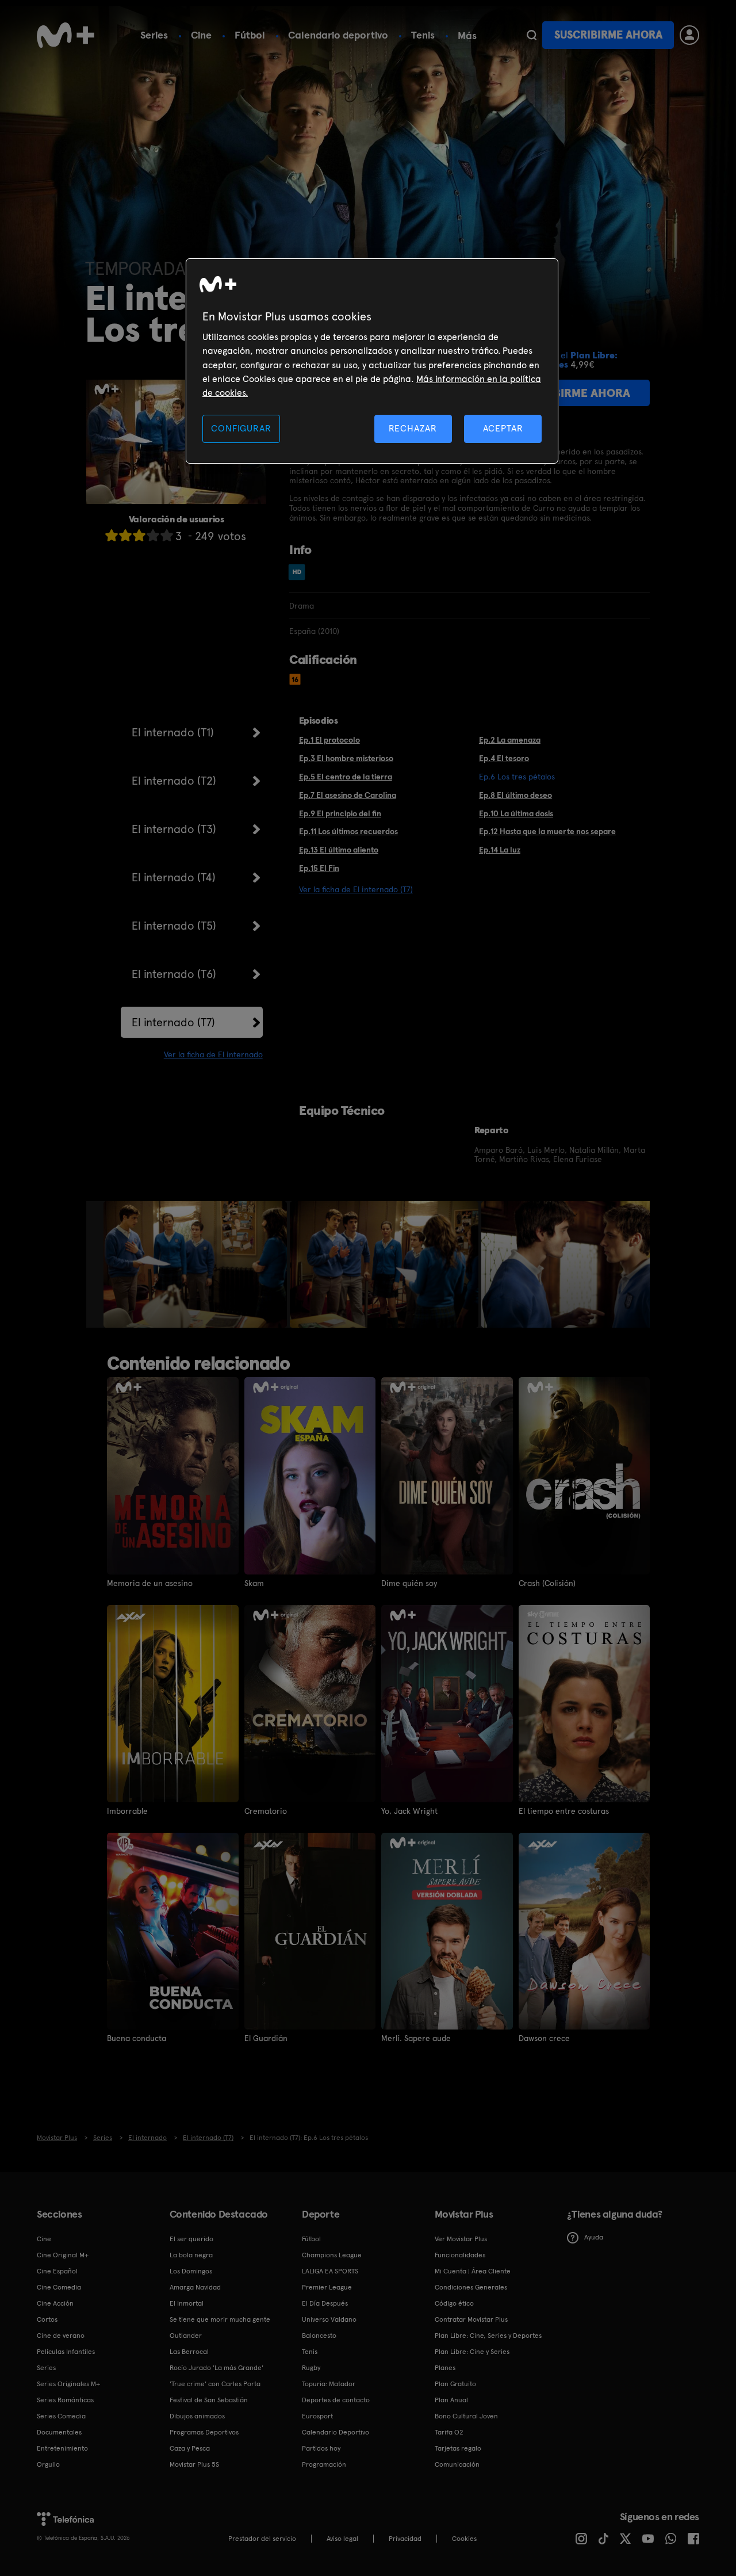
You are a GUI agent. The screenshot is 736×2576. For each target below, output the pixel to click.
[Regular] (139, 535)
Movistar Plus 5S (194, 2464)
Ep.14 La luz (500, 850)
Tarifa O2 (449, 2432)
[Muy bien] (167, 535)
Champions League (332, 2255)
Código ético (454, 2303)
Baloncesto (319, 2336)
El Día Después (325, 2303)
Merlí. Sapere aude (416, 2038)
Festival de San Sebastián (209, 2400)
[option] (197, 1264)
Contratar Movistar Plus (471, 2319)
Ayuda (594, 2237)
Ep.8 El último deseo (515, 795)
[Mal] (125, 535)
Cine (201, 35)
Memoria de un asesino (150, 1583)
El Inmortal (187, 2303)
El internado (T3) (174, 829)
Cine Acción (55, 2303)
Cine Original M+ (63, 2255)
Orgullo (48, 2464)
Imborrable (127, 1811)
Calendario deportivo (338, 35)
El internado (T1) (173, 732)
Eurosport (317, 2416)
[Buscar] (532, 35)
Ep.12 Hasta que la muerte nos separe (547, 831)
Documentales (59, 2432)
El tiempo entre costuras (564, 1811)
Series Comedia (61, 2416)
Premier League (327, 2287)
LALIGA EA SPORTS (330, 2271)
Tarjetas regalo (458, 2448)
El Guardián (266, 2038)
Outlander (186, 2336)
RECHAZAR (413, 428)
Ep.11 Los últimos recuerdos (348, 831)
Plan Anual (451, 2400)
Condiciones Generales (471, 2287)
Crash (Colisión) (547, 1583)
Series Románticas (65, 2400)
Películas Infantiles (66, 2352)
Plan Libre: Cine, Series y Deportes (488, 2336)
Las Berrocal (189, 2352)
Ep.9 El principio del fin (340, 813)
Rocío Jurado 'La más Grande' (216, 2368)
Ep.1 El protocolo (329, 740)
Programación (324, 2464)
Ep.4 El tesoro (504, 758)
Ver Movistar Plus (461, 2239)
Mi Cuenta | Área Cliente (473, 2271)
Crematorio (266, 1811)
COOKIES (464, 2539)
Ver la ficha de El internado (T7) (356, 889)
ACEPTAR (503, 428)
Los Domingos (191, 2271)
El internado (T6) (174, 974)
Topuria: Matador (329, 2384)
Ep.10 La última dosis (516, 813)
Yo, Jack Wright (409, 1811)
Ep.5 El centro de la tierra (346, 777)
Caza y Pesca (190, 2448)
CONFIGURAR (241, 428)
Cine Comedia (59, 2287)
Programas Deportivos (204, 2432)
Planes (445, 2368)
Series (154, 35)
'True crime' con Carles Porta (215, 2384)
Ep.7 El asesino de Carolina (348, 795)
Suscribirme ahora (608, 35)
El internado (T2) (174, 781)
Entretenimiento (62, 2448)
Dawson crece (544, 2038)
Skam (254, 1583)
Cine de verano (61, 2336)
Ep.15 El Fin (319, 868)
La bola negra (191, 2255)
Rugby (311, 2368)
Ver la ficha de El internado (213, 1054)
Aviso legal (342, 2539)
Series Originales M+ (68, 2384)
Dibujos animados (197, 2416)
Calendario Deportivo (336, 2432)
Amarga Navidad (195, 2287)
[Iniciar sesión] (689, 35)
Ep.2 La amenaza (510, 740)
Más (467, 36)
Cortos (47, 2319)
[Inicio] (66, 35)
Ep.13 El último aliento (339, 850)
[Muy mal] (112, 535)
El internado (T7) (173, 1022)
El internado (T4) (174, 877)
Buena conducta (137, 2038)
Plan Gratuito (455, 2384)
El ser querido (191, 2239)
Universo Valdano (329, 2319)
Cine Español (57, 2271)
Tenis (423, 35)
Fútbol (250, 35)
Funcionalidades (460, 2255)
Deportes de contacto (336, 2400)
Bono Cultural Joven (466, 2416)
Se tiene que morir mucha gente (220, 2319)
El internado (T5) (174, 926)
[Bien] (153, 535)
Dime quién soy (409, 1583)
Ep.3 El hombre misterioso (346, 758)
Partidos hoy (321, 2448)
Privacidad (405, 2539)
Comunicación (457, 2464)
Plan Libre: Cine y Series (472, 2352)
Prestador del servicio (262, 2539)
